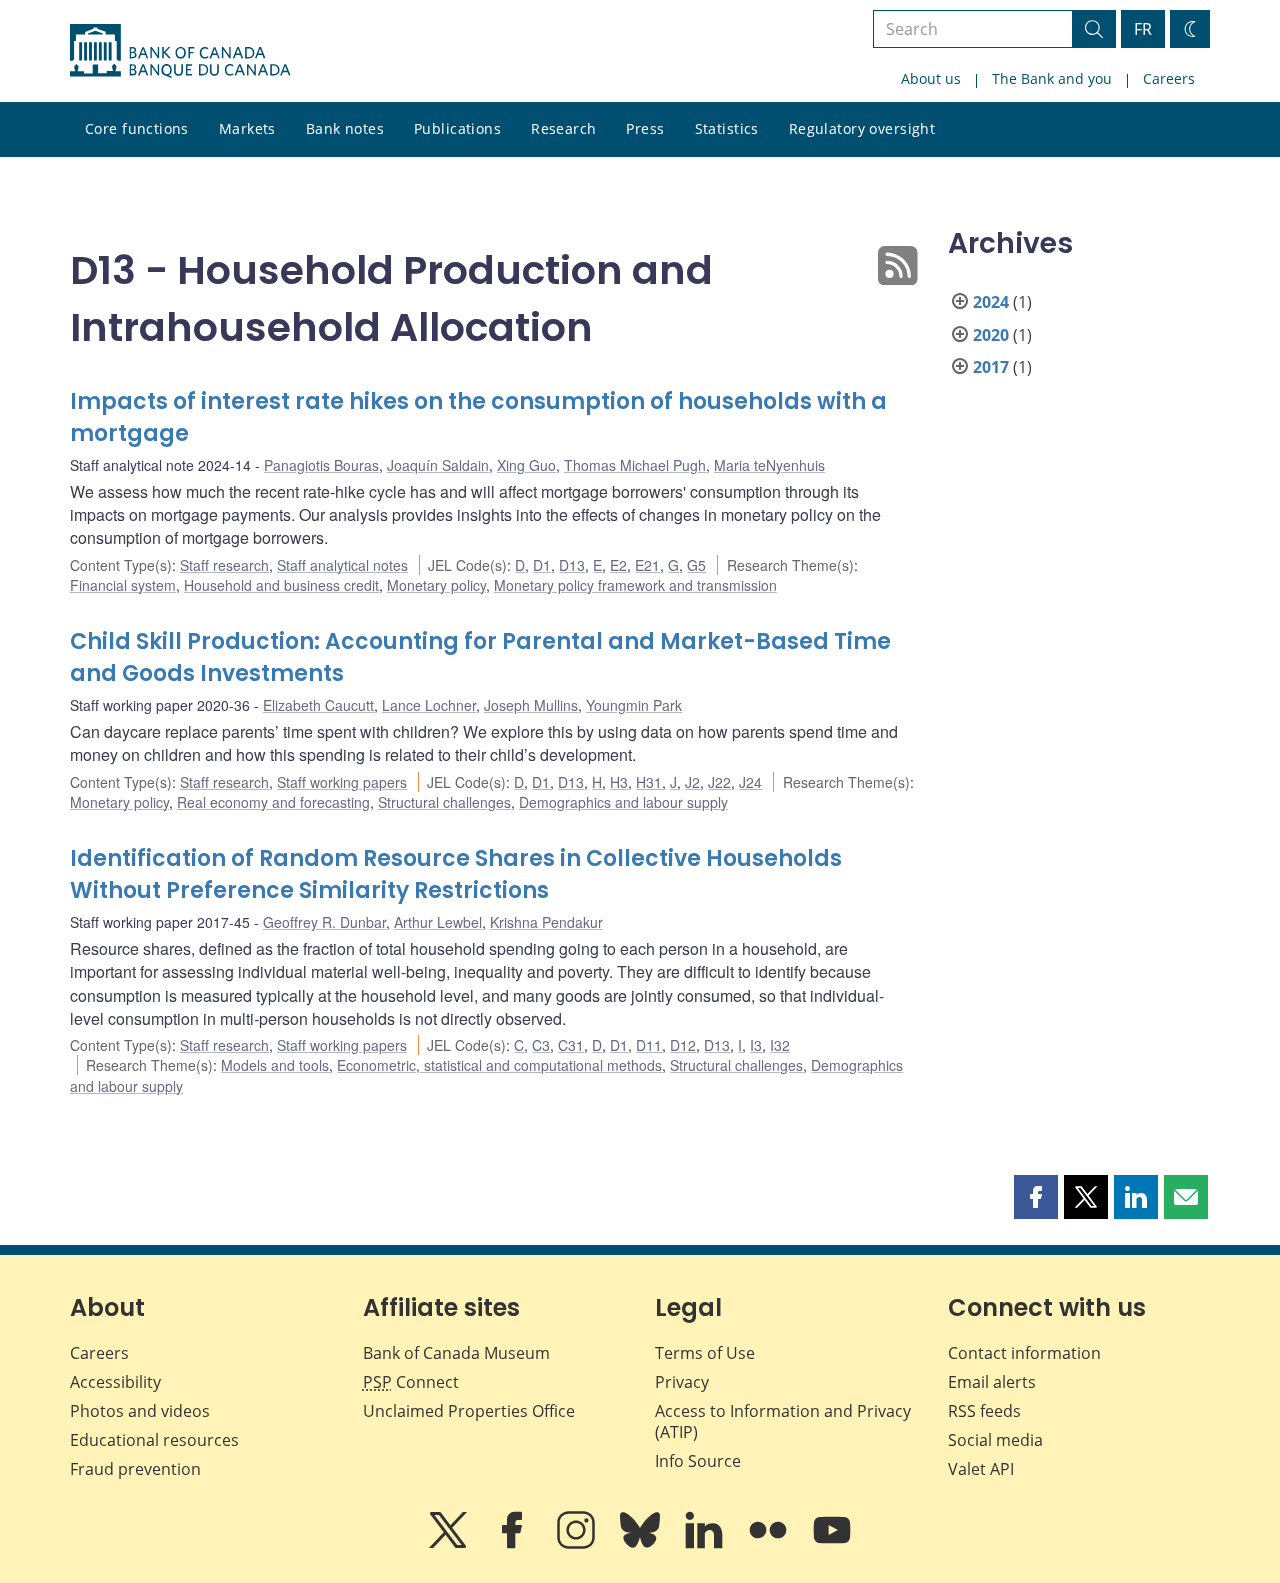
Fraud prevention (135, 1469)
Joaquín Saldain (438, 465)
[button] (1036, 1197)
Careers (1169, 78)
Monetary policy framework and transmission (635, 585)
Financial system (123, 585)
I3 (756, 1045)
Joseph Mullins (531, 705)
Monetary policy (436, 585)
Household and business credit (281, 585)
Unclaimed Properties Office (469, 1411)
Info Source (698, 1461)
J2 (692, 782)
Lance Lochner (429, 705)
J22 (719, 782)
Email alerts (992, 1382)
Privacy (682, 1382)
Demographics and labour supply (623, 802)
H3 (619, 782)
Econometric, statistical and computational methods (499, 1065)
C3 (541, 1045)
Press (645, 128)
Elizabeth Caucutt (318, 705)
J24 (750, 782)
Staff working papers (342, 782)
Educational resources (154, 1440)
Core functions (137, 128)
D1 (542, 565)
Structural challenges (444, 802)
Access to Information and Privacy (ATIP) (783, 1421)
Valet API (981, 1469)
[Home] (180, 51)
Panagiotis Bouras (321, 465)
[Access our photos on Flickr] (770, 1544)
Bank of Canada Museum (456, 1353)
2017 (991, 367)
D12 (683, 1045)
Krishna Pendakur (546, 922)
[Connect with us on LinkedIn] (706, 1544)
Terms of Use (705, 1353)
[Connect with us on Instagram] (578, 1544)
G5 (696, 565)
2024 (991, 302)
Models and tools (275, 1065)
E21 (647, 565)
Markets (247, 128)
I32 (780, 1045)
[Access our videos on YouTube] (832, 1544)
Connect (411, 1382)
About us (931, 78)
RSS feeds (984, 1411)
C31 (571, 1045)
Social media (995, 1440)
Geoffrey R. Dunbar (324, 922)
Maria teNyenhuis (769, 465)
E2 (618, 565)
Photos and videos (140, 1411)
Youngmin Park (634, 705)
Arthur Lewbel (438, 922)
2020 (991, 335)
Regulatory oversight (862, 128)
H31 (649, 782)
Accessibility (115, 1382)
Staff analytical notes (342, 565)
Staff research (224, 565)
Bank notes (345, 128)
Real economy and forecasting (273, 802)
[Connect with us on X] (450, 1544)
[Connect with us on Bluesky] (642, 1544)
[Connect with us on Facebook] (514, 1544)
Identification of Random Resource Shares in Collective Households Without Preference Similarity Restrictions (456, 874)
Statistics (727, 128)
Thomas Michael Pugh (635, 465)
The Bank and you (1052, 78)
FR (1143, 29)
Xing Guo (526, 465)
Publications (457, 128)
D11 (649, 1045)
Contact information (1024, 1353)
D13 (572, 565)
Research (563, 128)
